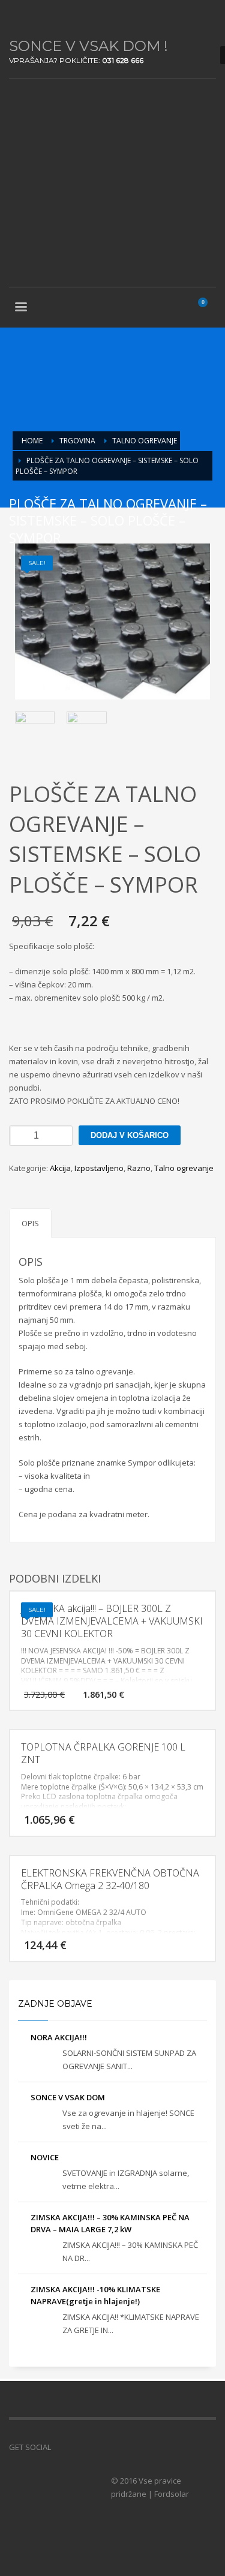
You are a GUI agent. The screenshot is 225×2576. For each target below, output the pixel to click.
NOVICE (45, 2157)
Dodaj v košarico (130, 1135)
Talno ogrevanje (184, 1168)
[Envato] (72, 18)
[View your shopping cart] (208, 308)
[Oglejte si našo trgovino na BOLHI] (78, 2447)
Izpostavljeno (99, 1168)
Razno (139, 1168)
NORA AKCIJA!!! (59, 2037)
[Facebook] (18, 18)
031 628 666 (123, 60)
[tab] (30, 1223)
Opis (30, 1223)
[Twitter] (36, 18)
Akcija (60, 1168)
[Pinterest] (54, 18)
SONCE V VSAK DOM (68, 2097)
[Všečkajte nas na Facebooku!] (60, 2447)
